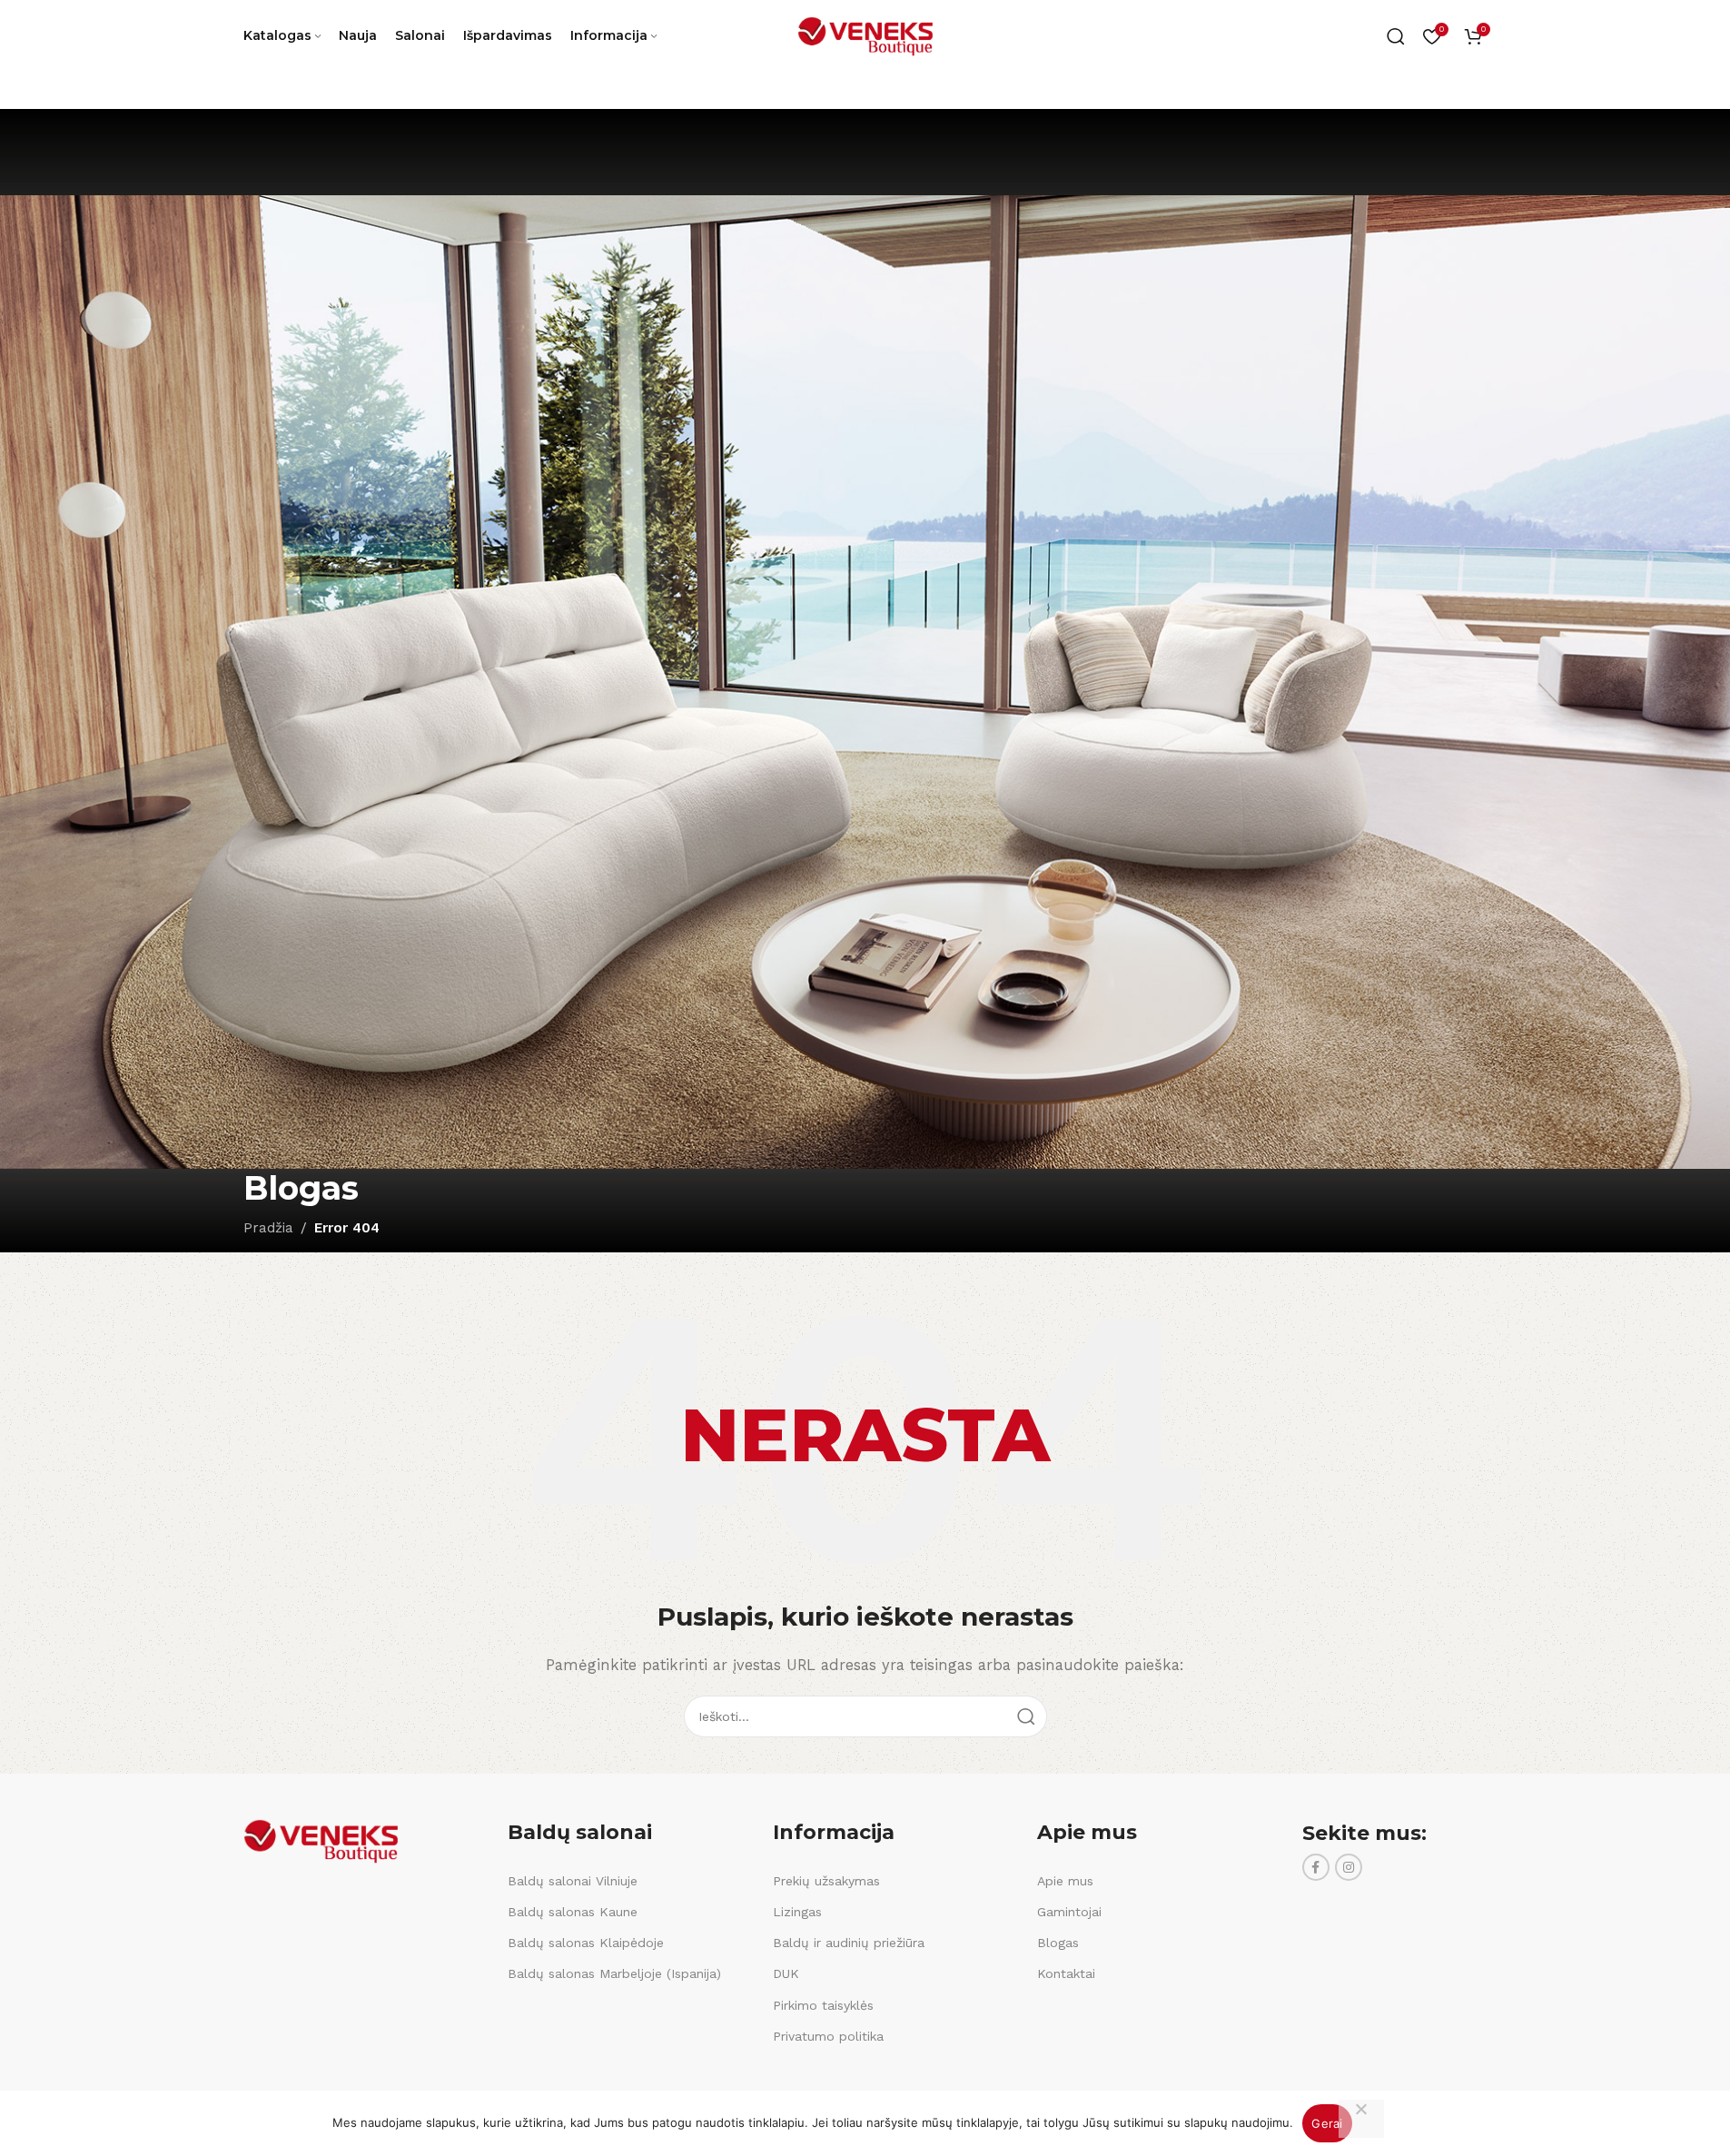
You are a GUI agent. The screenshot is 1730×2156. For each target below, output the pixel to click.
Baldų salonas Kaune (573, 1912)
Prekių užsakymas (826, 1881)
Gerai (1327, 2123)
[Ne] (1361, 2119)
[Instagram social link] (1349, 1867)
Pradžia (268, 1228)
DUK (786, 1973)
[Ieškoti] (1396, 36)
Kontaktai (1066, 1973)
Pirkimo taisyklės (823, 2005)
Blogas (1058, 1943)
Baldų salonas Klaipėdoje (586, 1943)
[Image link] (321, 1840)
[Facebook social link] (1316, 1867)
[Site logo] (865, 35)
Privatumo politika (828, 2036)
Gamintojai (1069, 1912)
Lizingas (797, 1912)
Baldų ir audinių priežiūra (849, 1943)
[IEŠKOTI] (1026, 1716)
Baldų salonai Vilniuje (573, 1881)
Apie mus (1065, 1881)
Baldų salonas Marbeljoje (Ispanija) (614, 1973)
